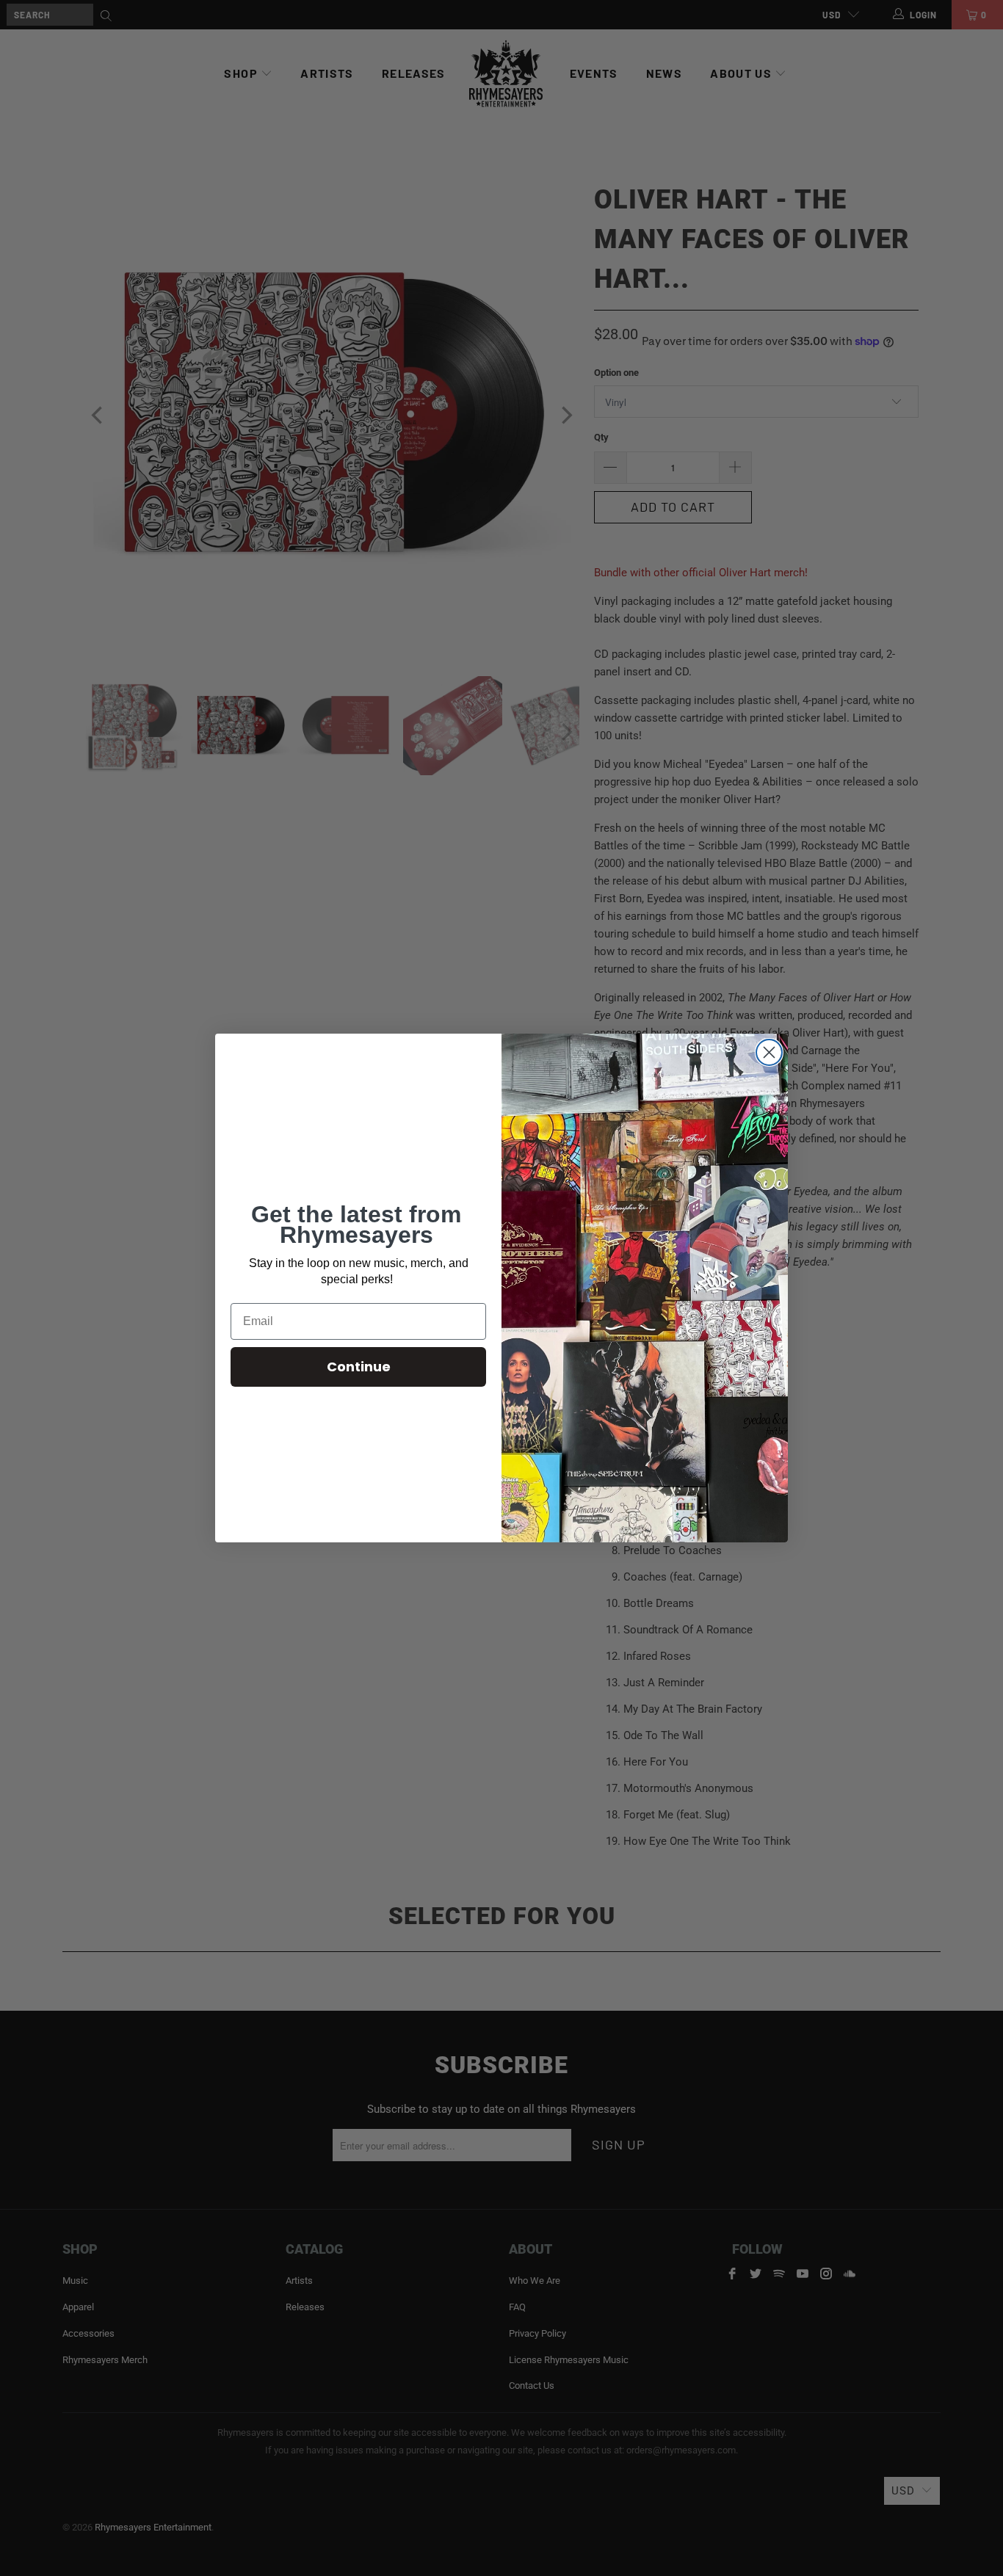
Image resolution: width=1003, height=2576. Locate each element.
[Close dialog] (769, 1052)
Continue (359, 1367)
